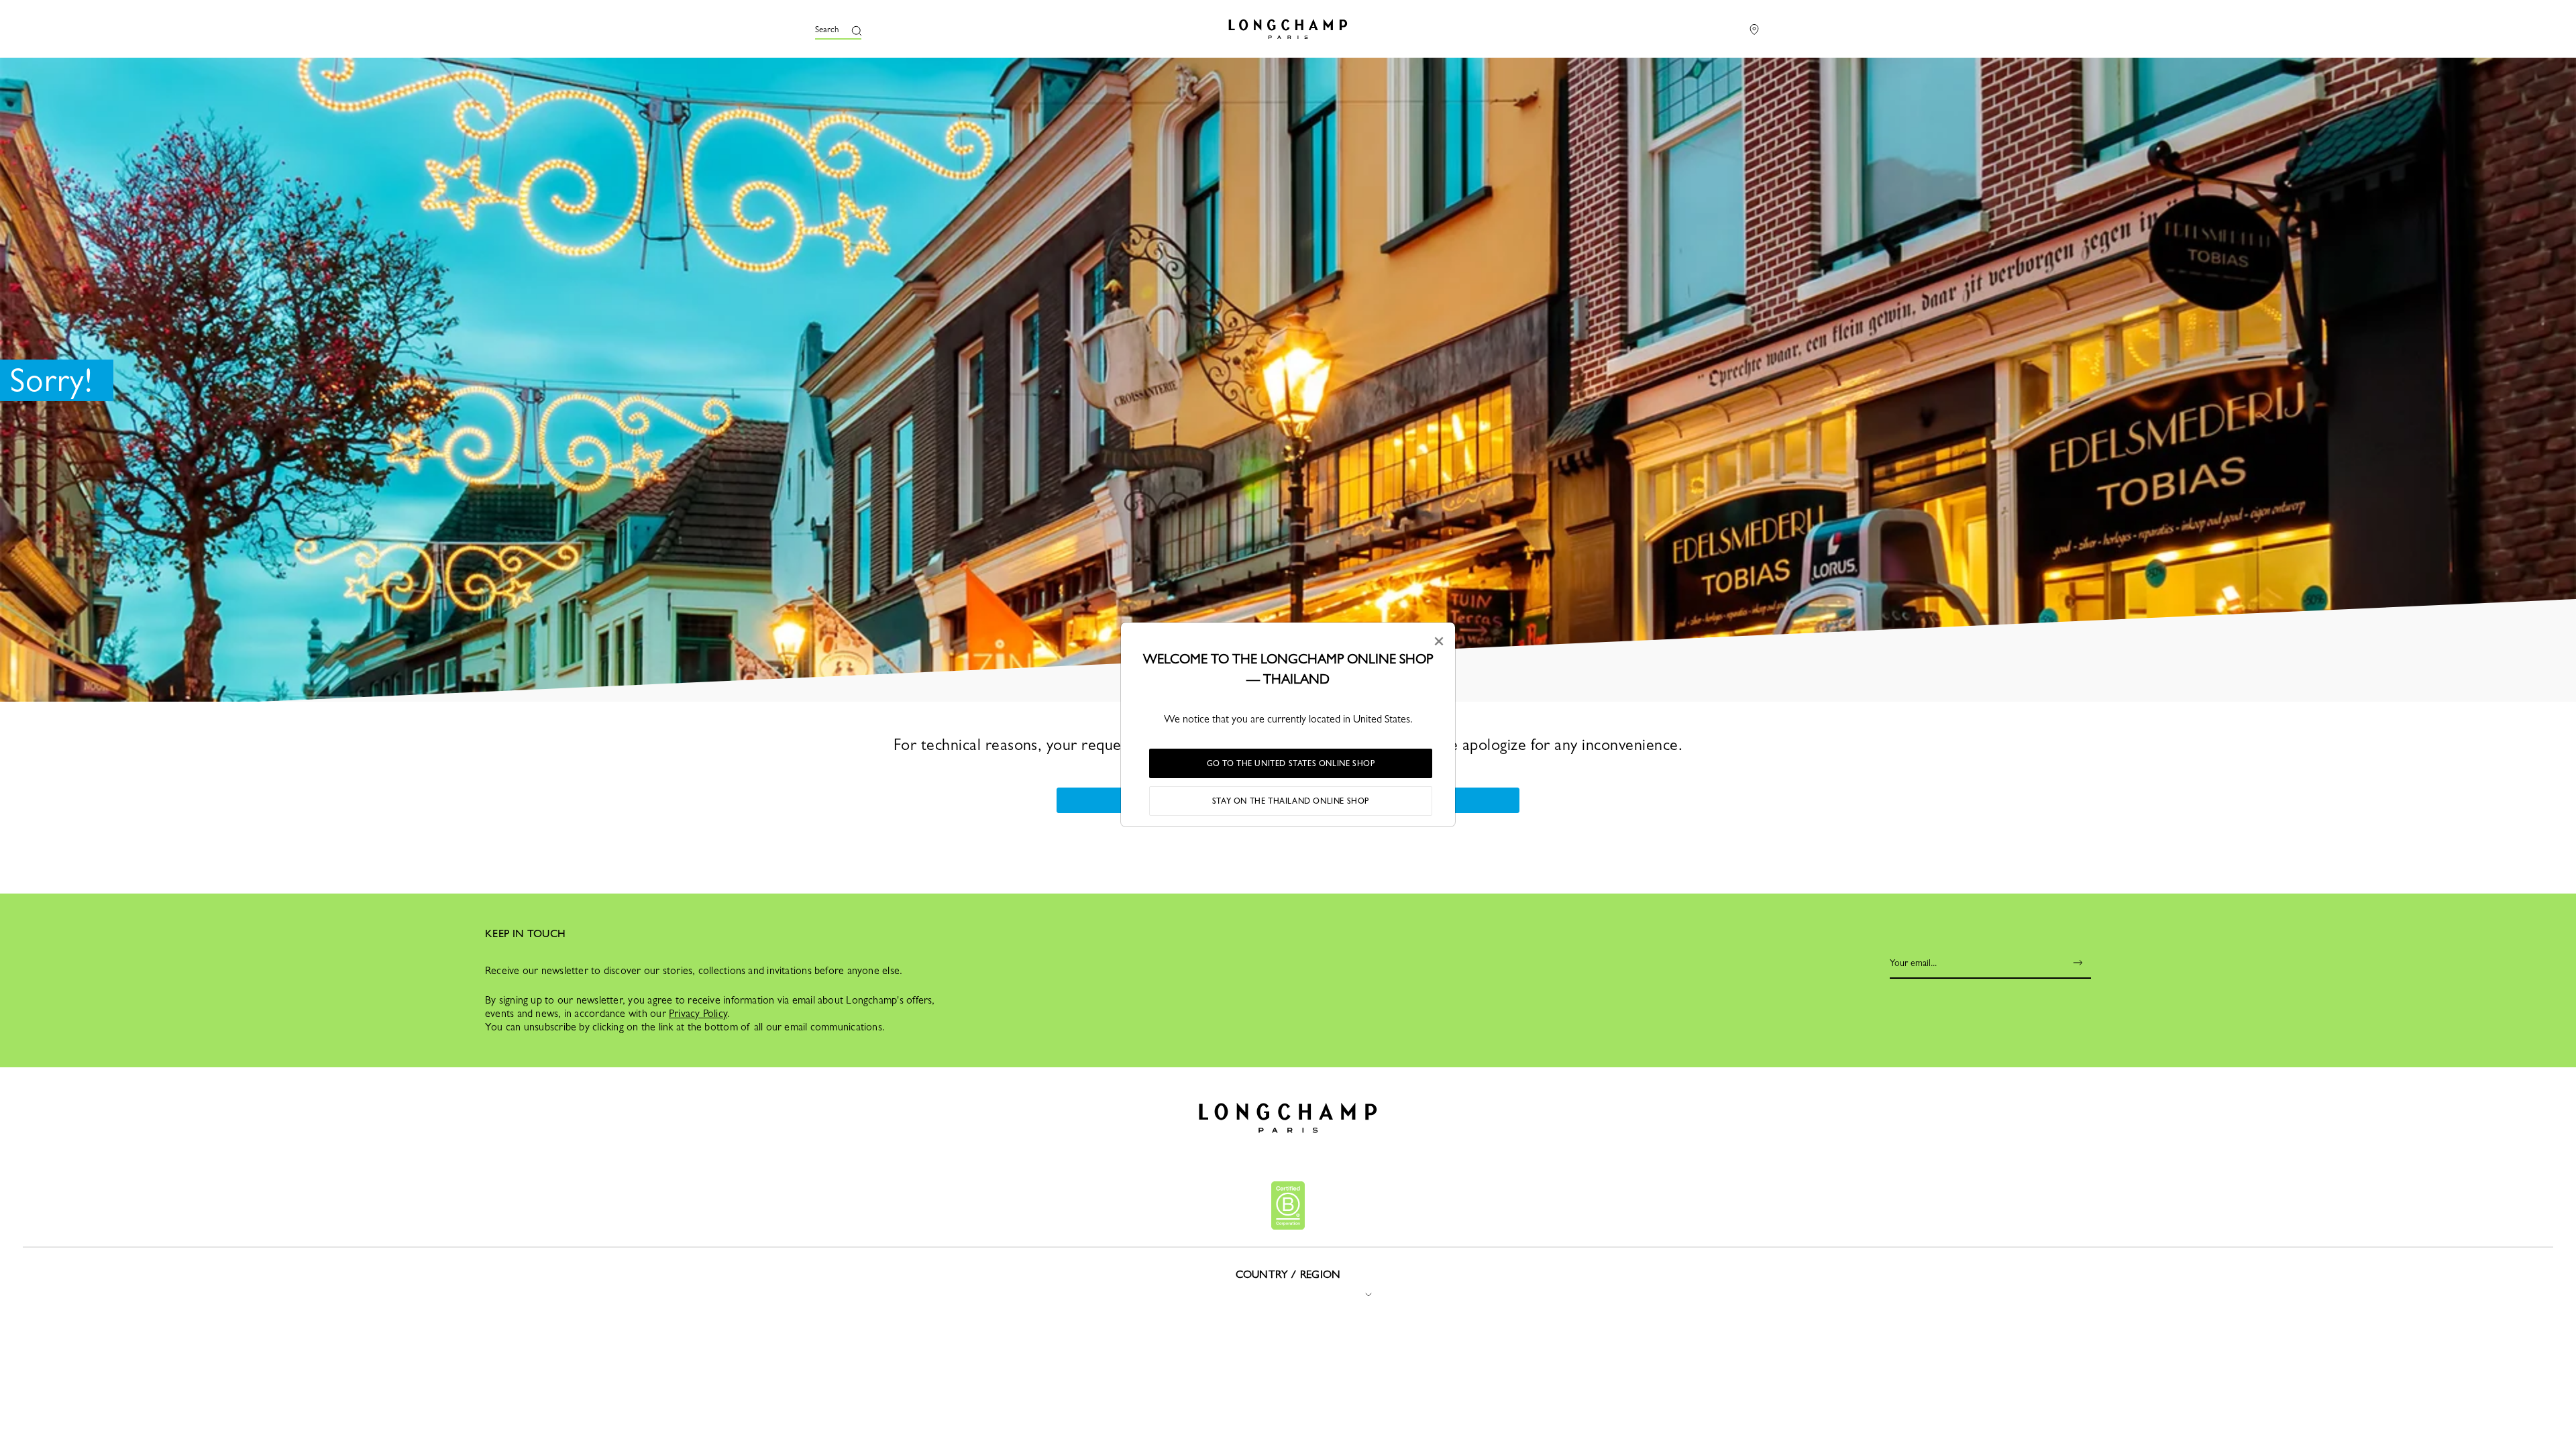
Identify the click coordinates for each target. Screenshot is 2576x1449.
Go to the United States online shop (1291, 763)
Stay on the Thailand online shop (1291, 801)
